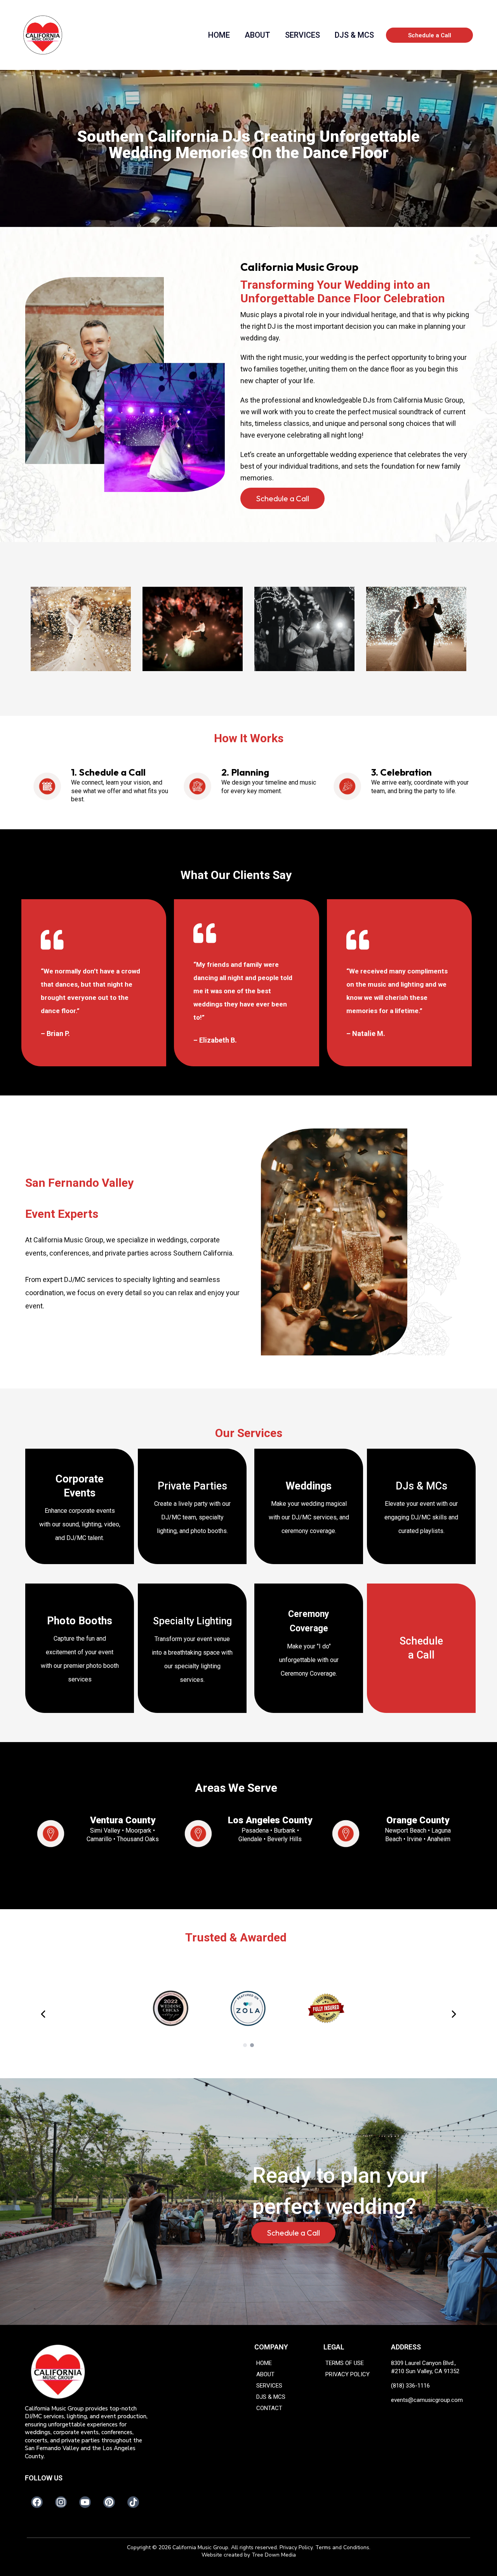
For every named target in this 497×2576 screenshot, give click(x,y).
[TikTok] (133, 2502)
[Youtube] (85, 2502)
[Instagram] (61, 2502)
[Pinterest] (109, 2502)
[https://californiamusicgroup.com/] (103, 2372)
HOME (219, 35)
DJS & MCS (354, 35)
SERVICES (302, 35)
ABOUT (257, 35)
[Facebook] (37, 2502)
